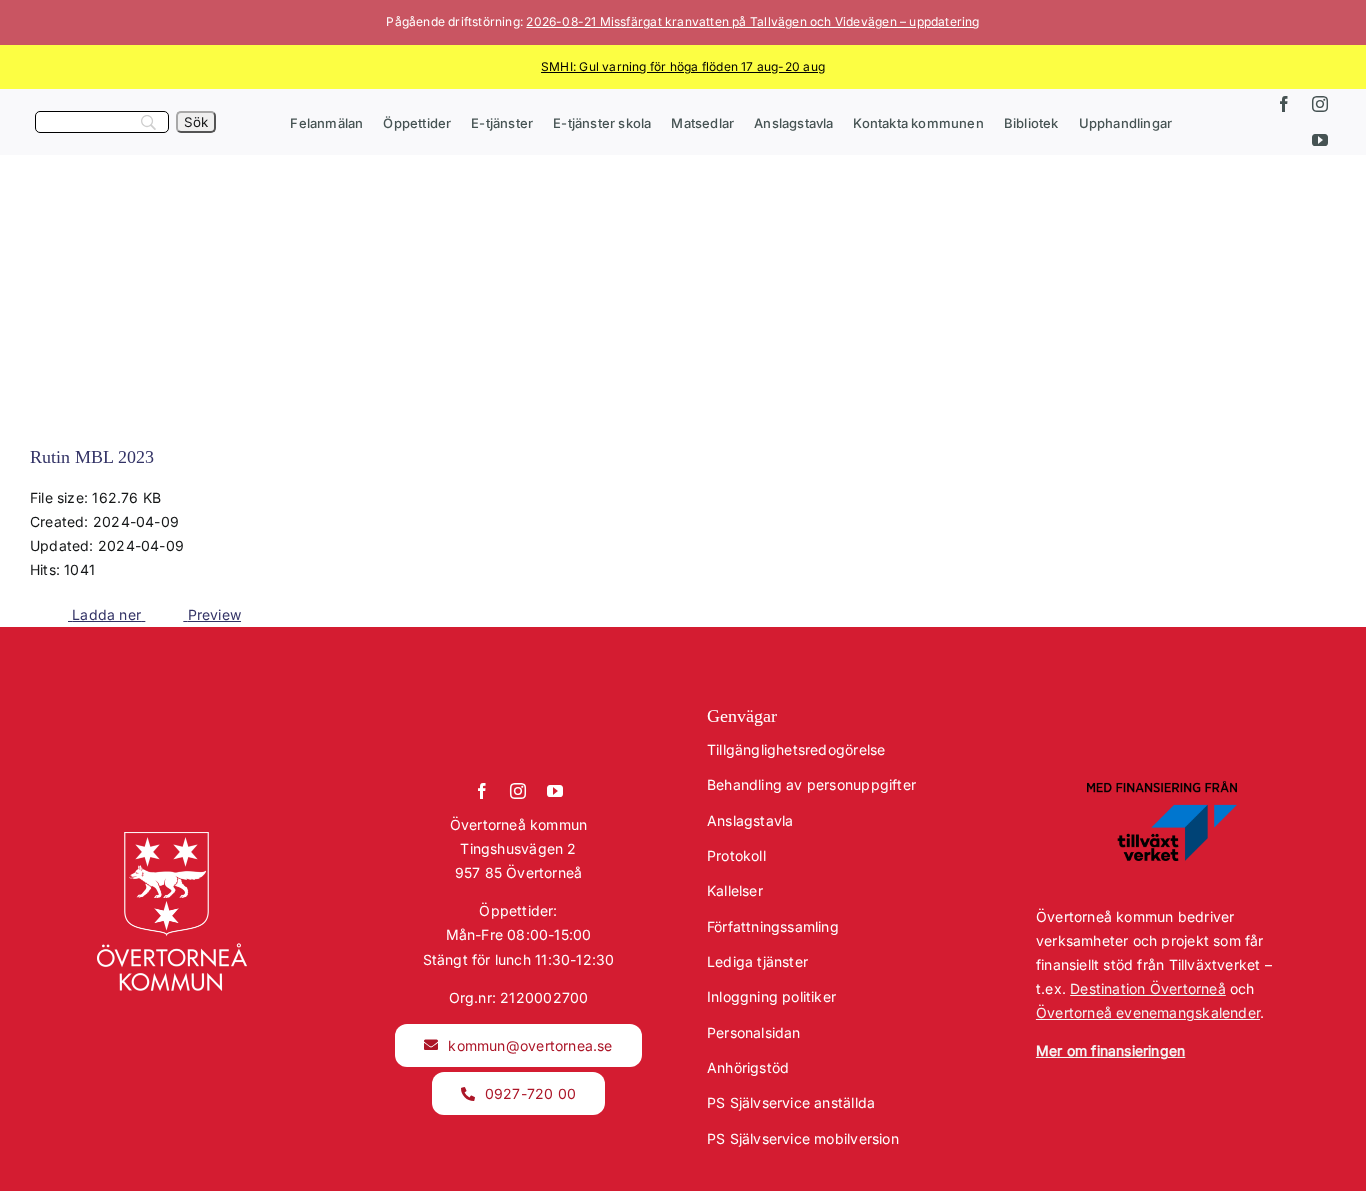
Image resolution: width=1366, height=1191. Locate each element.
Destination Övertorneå (1148, 988)
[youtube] (1320, 140)
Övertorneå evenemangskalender (1148, 1012)
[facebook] (1284, 104)
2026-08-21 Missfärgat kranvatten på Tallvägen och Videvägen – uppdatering (752, 21)
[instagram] (1320, 104)
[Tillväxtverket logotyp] (1162, 787)
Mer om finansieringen (1110, 1050)
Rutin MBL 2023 (92, 457)
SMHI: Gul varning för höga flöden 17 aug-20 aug (683, 66)
